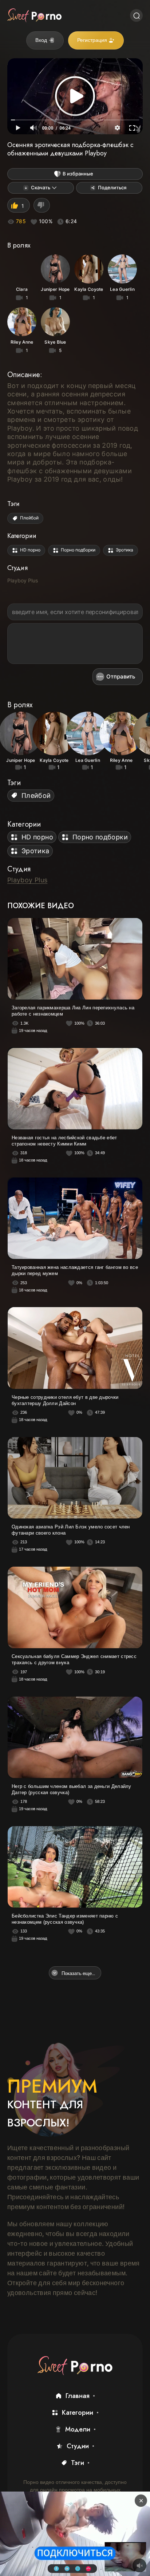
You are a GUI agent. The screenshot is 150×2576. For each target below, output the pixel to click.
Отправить (121, 676)
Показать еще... (78, 1973)
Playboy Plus (23, 580)
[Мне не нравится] (42, 205)
